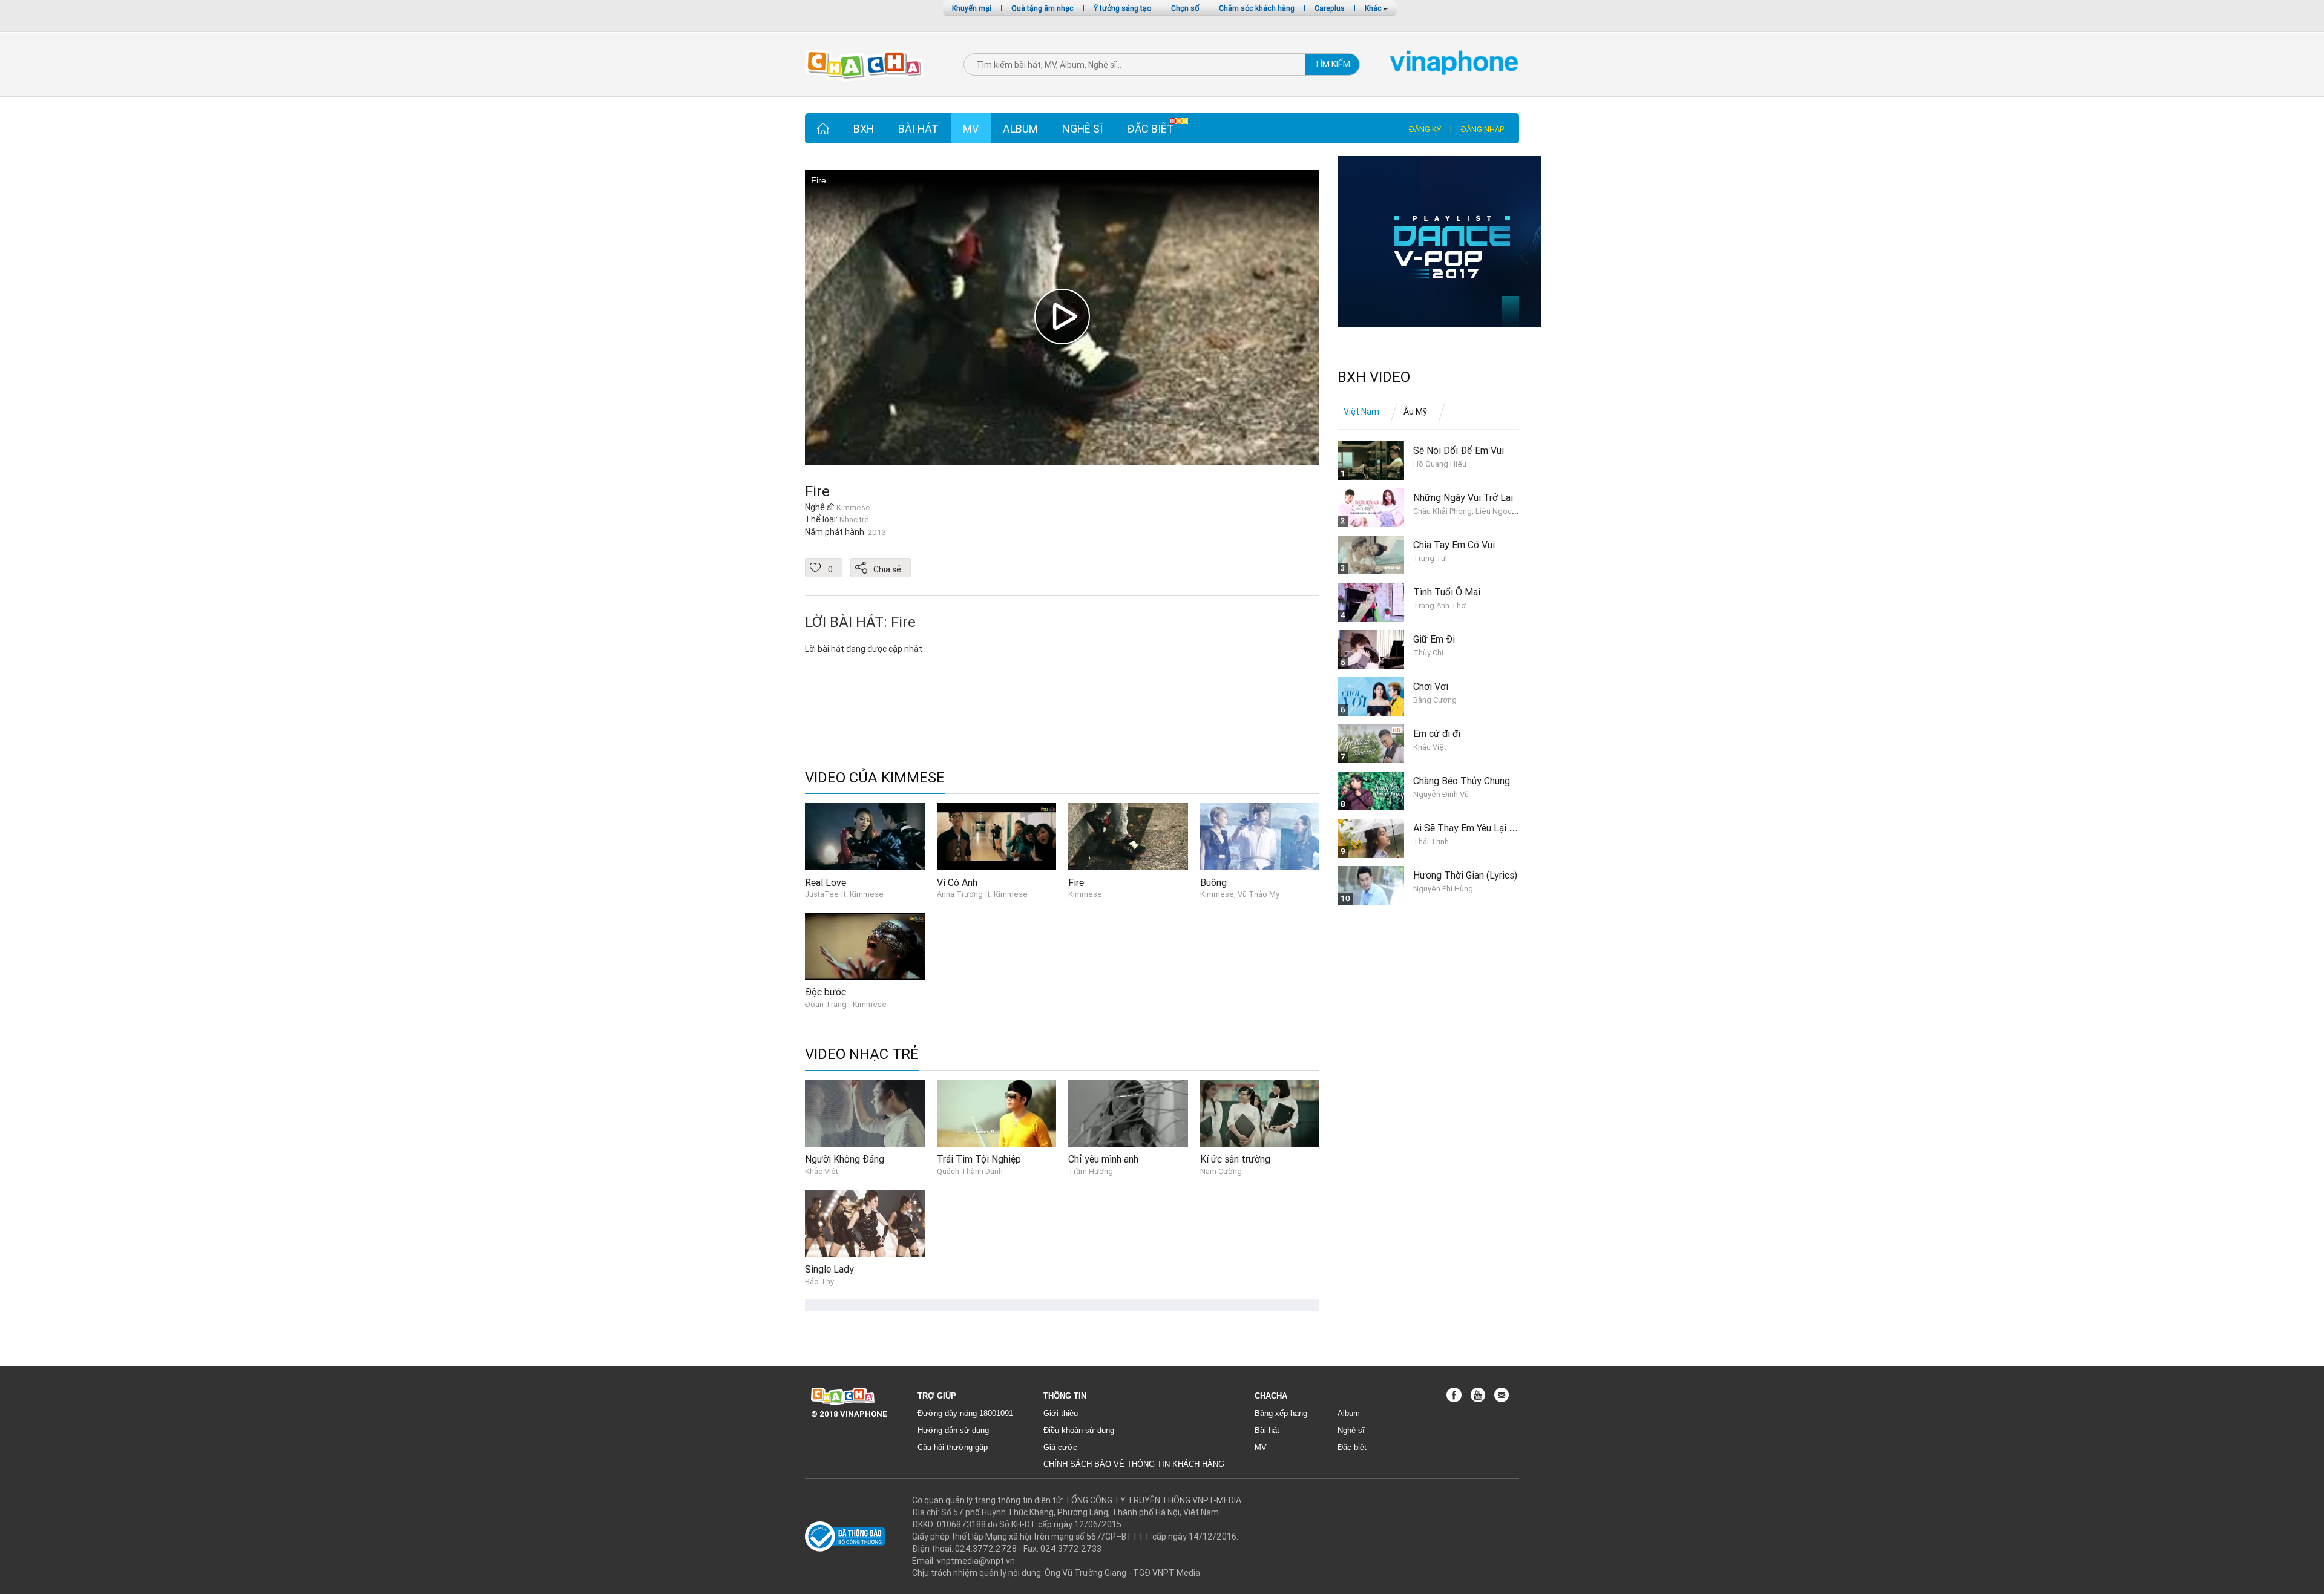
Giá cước (1060, 1447)
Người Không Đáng (845, 1159)
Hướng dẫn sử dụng (953, 1430)
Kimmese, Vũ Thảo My (1240, 894)
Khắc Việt (822, 1171)
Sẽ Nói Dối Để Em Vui (1459, 450)
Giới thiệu (1061, 1413)
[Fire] (1128, 836)
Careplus (1330, 8)
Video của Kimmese (875, 778)
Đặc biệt (1151, 129)
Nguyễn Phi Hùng (1443, 889)
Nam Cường (1221, 1171)
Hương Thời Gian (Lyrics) (1465, 875)
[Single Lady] (865, 1222)
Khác (1374, 8)
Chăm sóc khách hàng (1257, 8)
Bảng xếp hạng (1281, 1413)
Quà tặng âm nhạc (1042, 8)
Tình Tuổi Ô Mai (1447, 592)
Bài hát (918, 129)
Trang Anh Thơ (1439, 605)
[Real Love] (865, 836)
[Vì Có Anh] (997, 836)
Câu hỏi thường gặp (953, 1447)
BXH (864, 129)
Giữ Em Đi (1434, 639)
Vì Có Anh (957, 882)
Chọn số (1185, 8)
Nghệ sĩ (1082, 129)
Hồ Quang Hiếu (1440, 464)
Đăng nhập (1482, 129)
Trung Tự (1430, 558)
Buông (1213, 882)
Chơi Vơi (1431, 686)
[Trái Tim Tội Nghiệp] (997, 1113)
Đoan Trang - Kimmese (846, 1004)
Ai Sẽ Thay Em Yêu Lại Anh (1469, 828)
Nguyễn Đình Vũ (1441, 794)
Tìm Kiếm (1332, 64)
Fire (817, 491)
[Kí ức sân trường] (1260, 1113)
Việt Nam (1361, 412)
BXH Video (1374, 377)
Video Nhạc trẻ (862, 1054)
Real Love (826, 882)
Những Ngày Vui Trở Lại (1463, 497)
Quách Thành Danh (970, 1171)
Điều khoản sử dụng (1079, 1430)
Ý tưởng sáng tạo (1122, 8)
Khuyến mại (972, 8)
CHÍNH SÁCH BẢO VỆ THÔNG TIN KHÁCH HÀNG (1134, 1464)
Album (1020, 129)
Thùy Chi (1428, 653)
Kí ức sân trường (1235, 1159)
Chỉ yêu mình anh (1103, 1159)
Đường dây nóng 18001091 (965, 1413)
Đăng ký (1425, 129)
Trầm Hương (1091, 1171)
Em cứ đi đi (1437, 733)
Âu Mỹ (1415, 412)
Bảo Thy (819, 1281)
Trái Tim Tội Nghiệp (979, 1159)
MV (971, 129)
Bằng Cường (1435, 700)
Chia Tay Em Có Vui (1454, 545)
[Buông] (1260, 836)
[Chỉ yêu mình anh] (1128, 1113)
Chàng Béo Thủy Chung (1462, 781)
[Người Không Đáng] (865, 1113)
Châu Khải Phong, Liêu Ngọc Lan (1470, 511)
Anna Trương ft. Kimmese (982, 894)
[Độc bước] (865, 945)
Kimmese (1085, 894)
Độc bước (826, 992)
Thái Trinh (1431, 841)
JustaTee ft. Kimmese (844, 894)
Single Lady (829, 1269)
